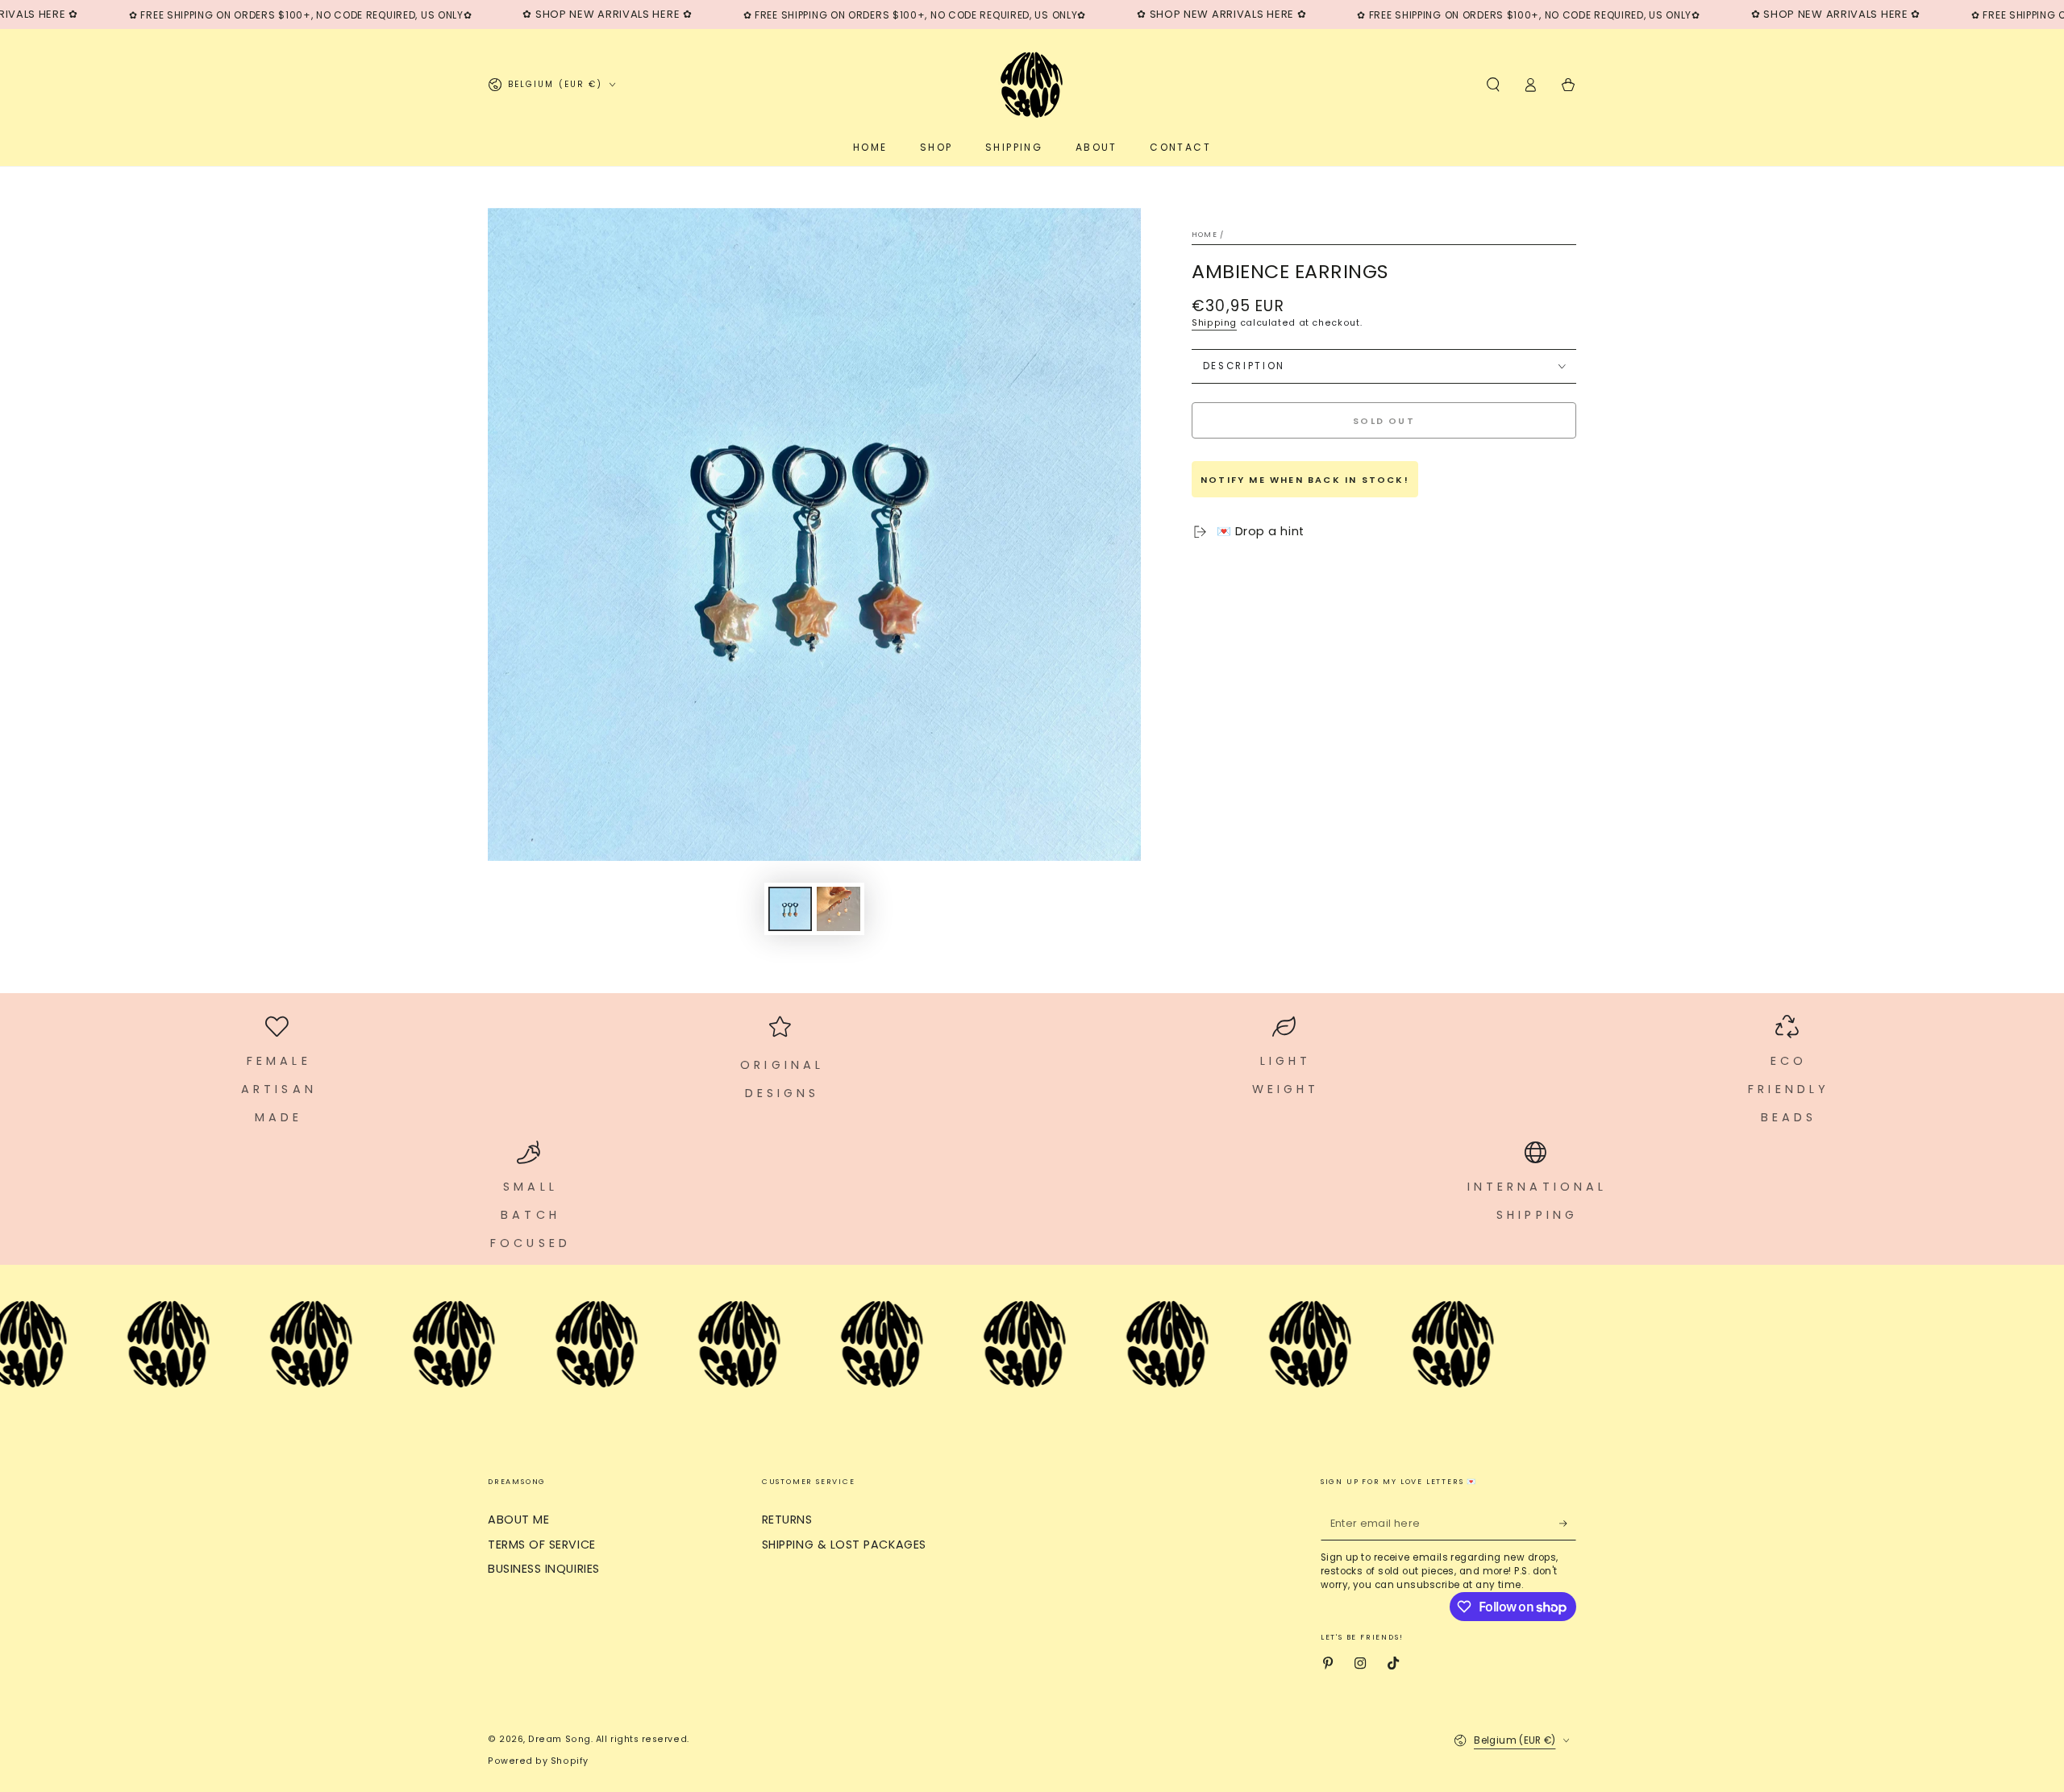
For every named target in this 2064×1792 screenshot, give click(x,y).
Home (1205, 235)
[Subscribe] (1568, 1524)
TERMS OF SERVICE (542, 1545)
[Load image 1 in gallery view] (790, 909)
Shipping (1214, 323)
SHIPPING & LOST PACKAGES (844, 1545)
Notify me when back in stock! (1305, 480)
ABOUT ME (518, 1520)
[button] (1493, 85)
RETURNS (787, 1520)
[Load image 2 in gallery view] (838, 909)
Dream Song (559, 1739)
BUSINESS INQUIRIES (544, 1569)
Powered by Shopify (538, 1761)
